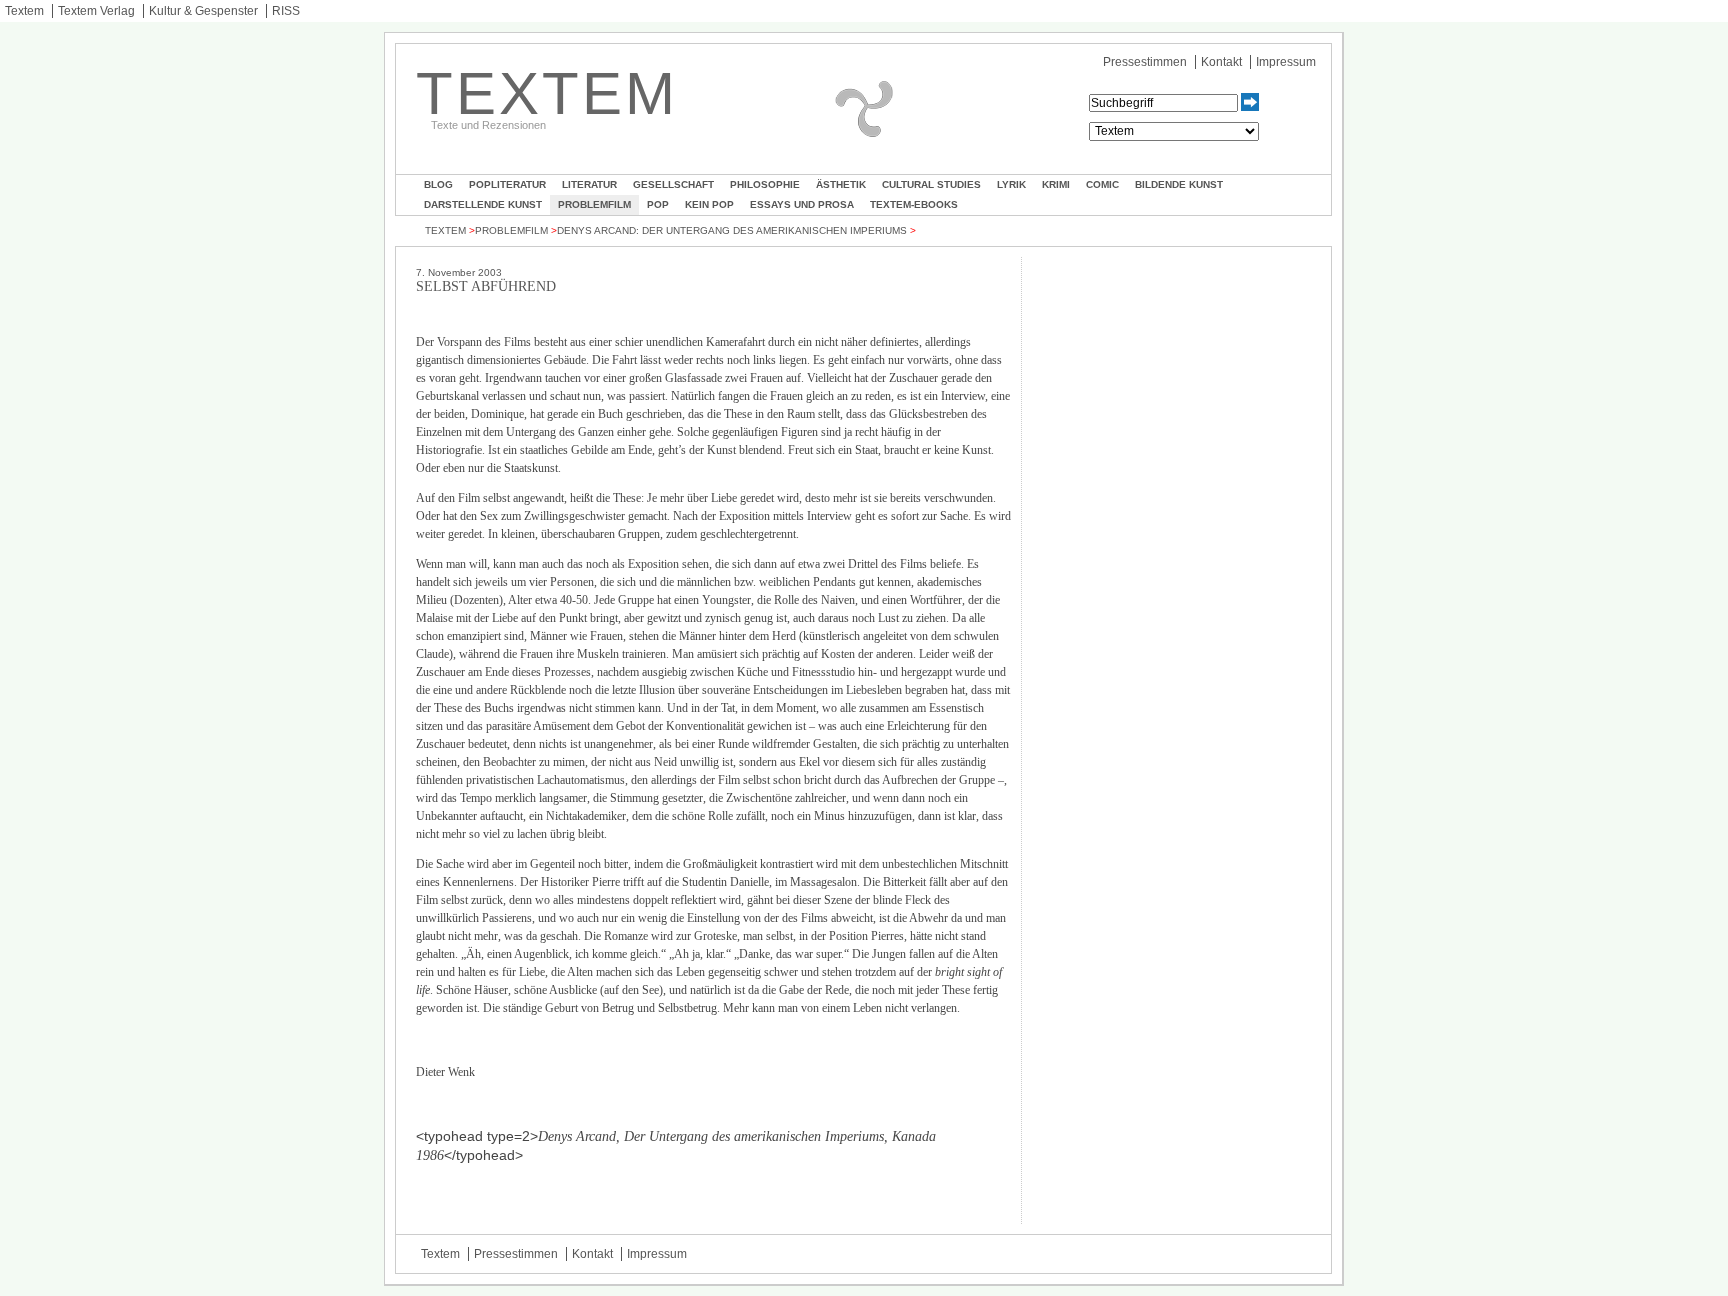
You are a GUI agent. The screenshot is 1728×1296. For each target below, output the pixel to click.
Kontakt (1221, 62)
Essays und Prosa (802, 204)
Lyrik (1011, 184)
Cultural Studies (931, 184)
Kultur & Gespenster (203, 11)
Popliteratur (507, 184)
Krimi (1056, 184)
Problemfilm (594, 204)
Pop (658, 204)
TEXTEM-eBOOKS (914, 204)
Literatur (589, 184)
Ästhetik (841, 184)
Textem (24, 11)
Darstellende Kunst (483, 204)
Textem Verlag (96, 11)
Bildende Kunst (1179, 184)
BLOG (438, 184)
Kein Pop (709, 204)
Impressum (1286, 62)
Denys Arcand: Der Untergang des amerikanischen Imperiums (732, 230)
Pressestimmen (1145, 62)
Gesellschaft (673, 184)
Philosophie (765, 184)
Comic (1102, 184)
